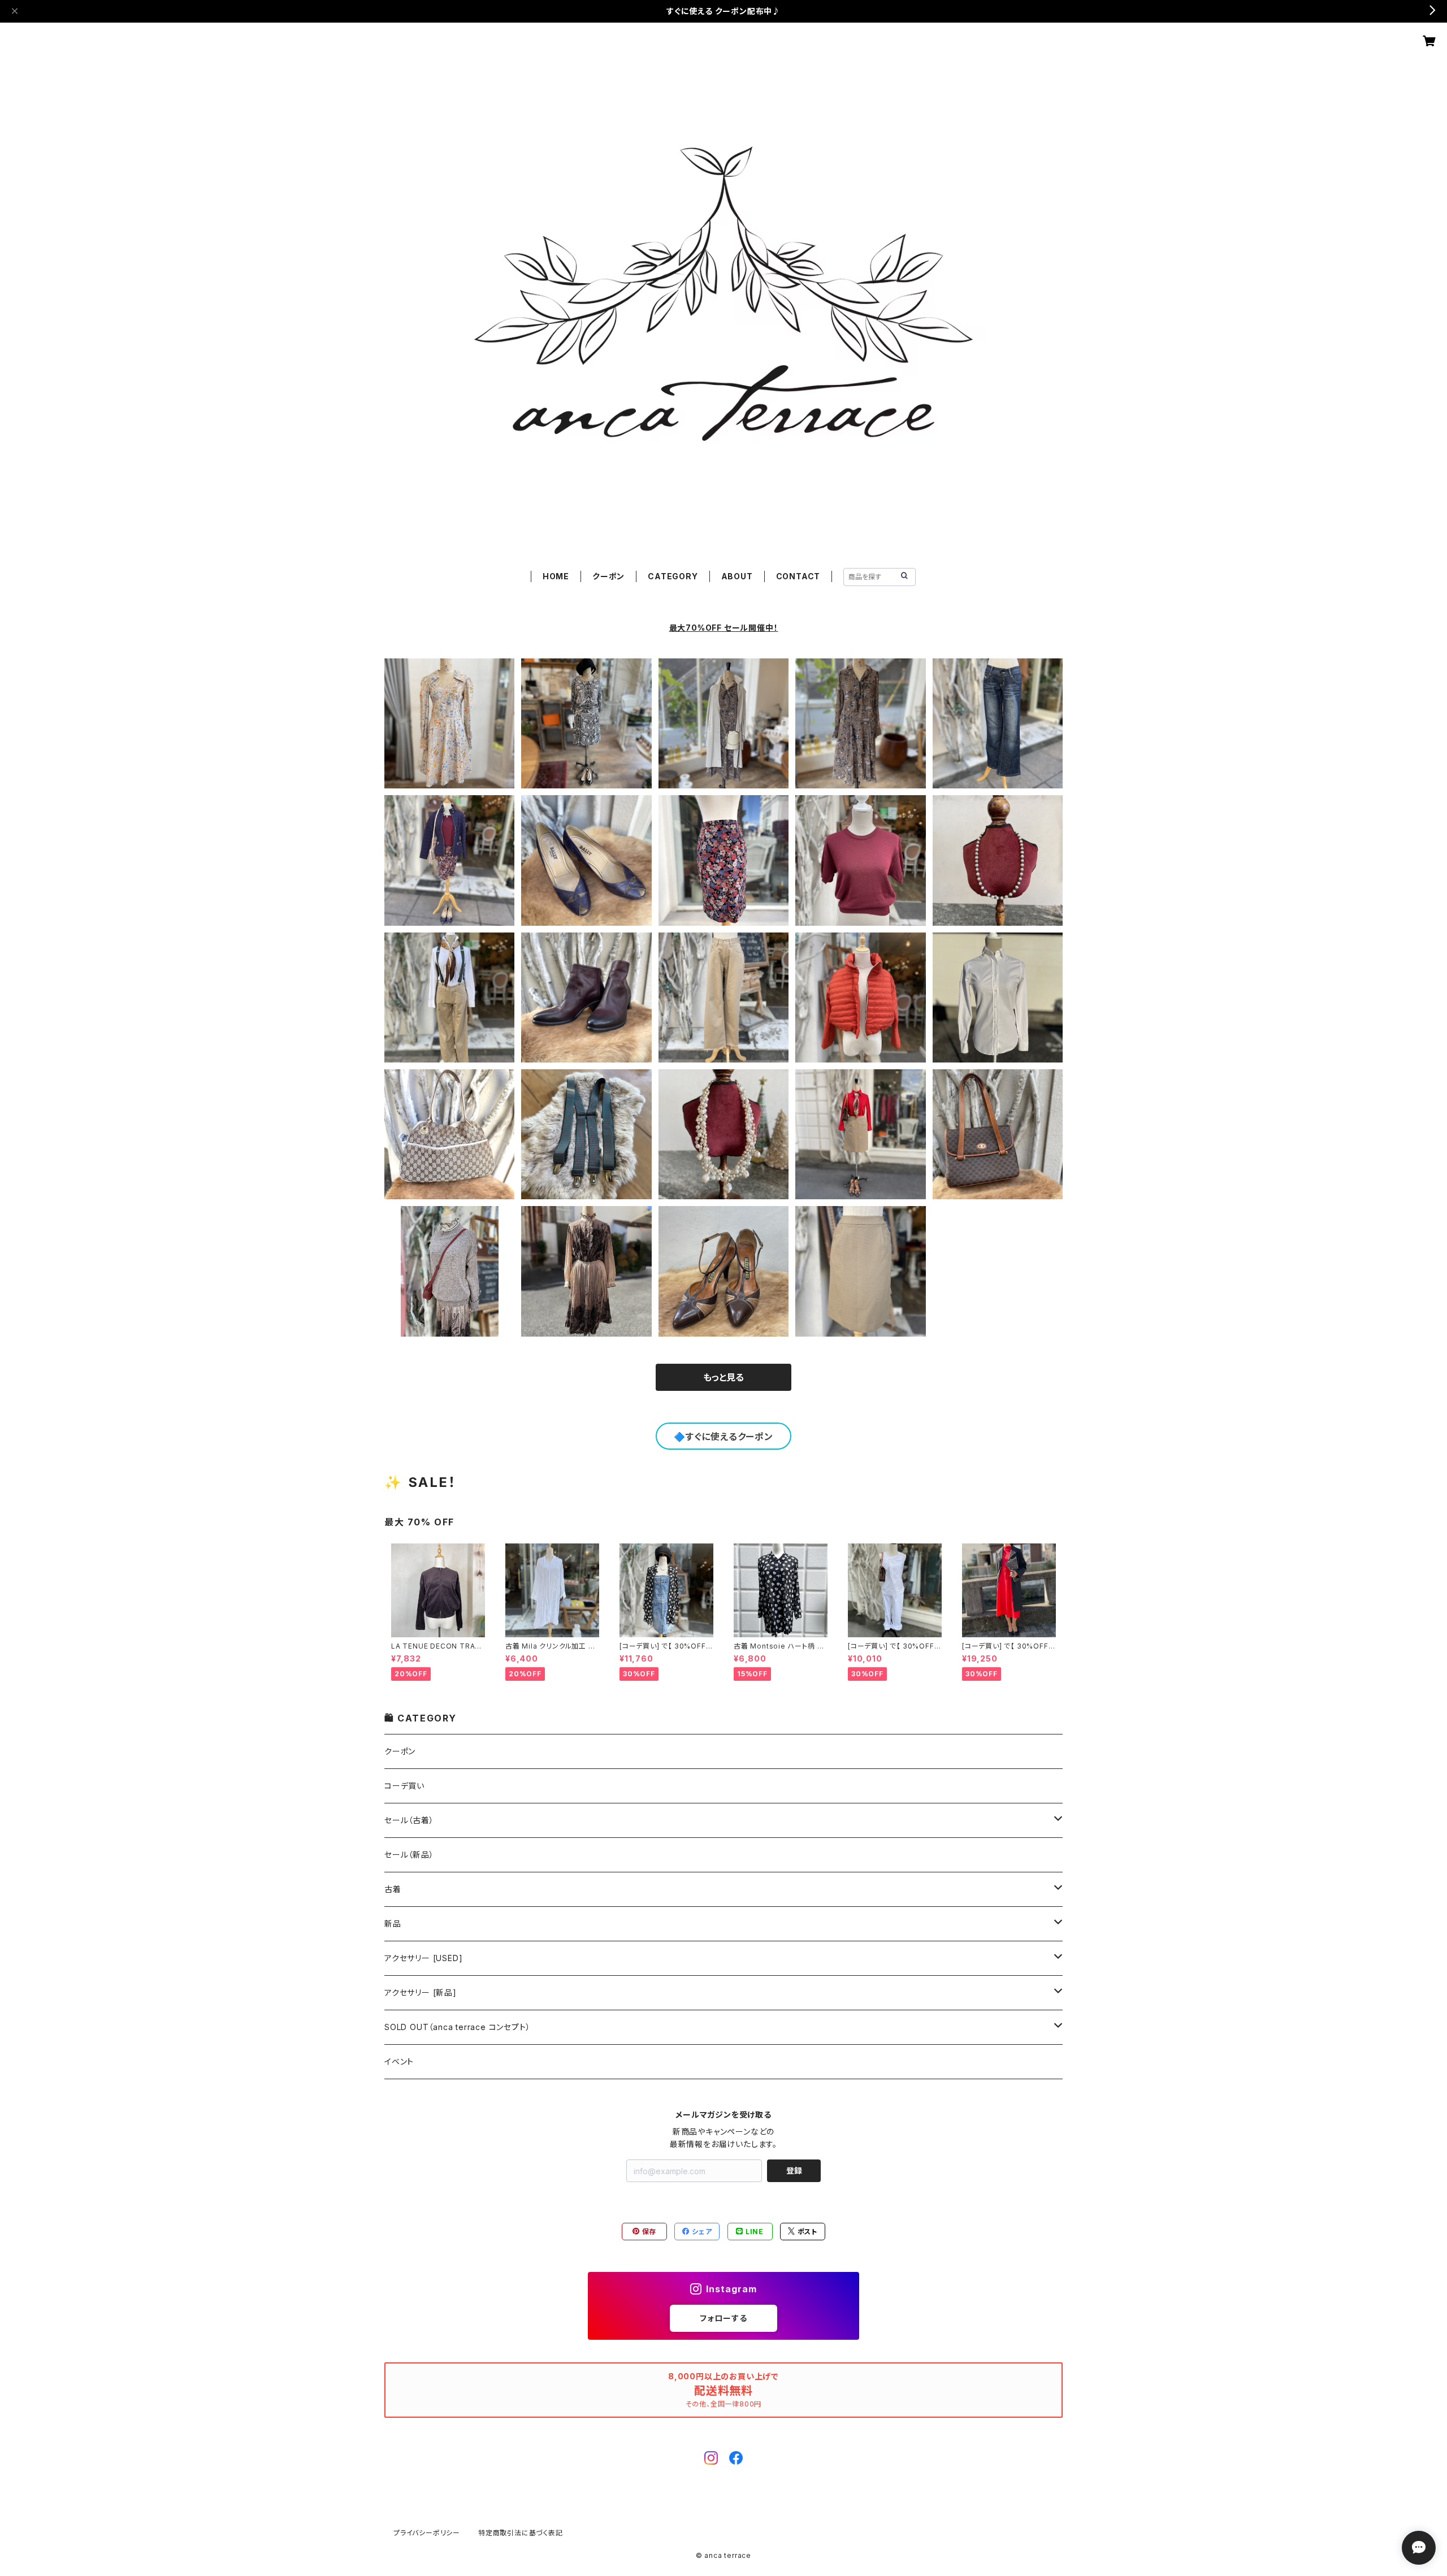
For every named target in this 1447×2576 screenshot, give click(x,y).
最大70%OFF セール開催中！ (724, 628)
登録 (794, 2170)
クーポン (608, 576)
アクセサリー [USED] (423, 1958)
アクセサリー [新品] (421, 1992)
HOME (556, 576)
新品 (393, 1924)
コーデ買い (404, 1786)
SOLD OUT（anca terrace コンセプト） (457, 2027)
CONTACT (798, 576)
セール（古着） (409, 1820)
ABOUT (737, 576)
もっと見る (723, 1377)
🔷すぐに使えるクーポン (723, 1437)
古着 (393, 1889)
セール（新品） (409, 1855)
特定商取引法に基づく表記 (521, 2533)
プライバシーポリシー (427, 2533)
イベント (399, 2061)
